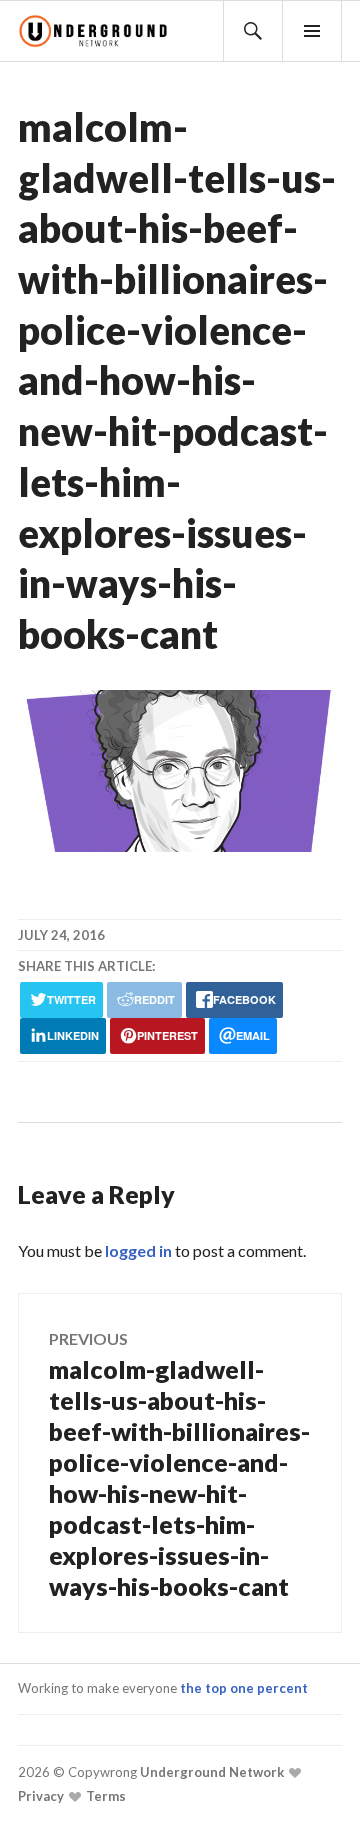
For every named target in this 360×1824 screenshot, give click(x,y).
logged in (138, 1250)
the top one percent (244, 1688)
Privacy (41, 1796)
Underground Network (210, 1772)
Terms (104, 1796)
